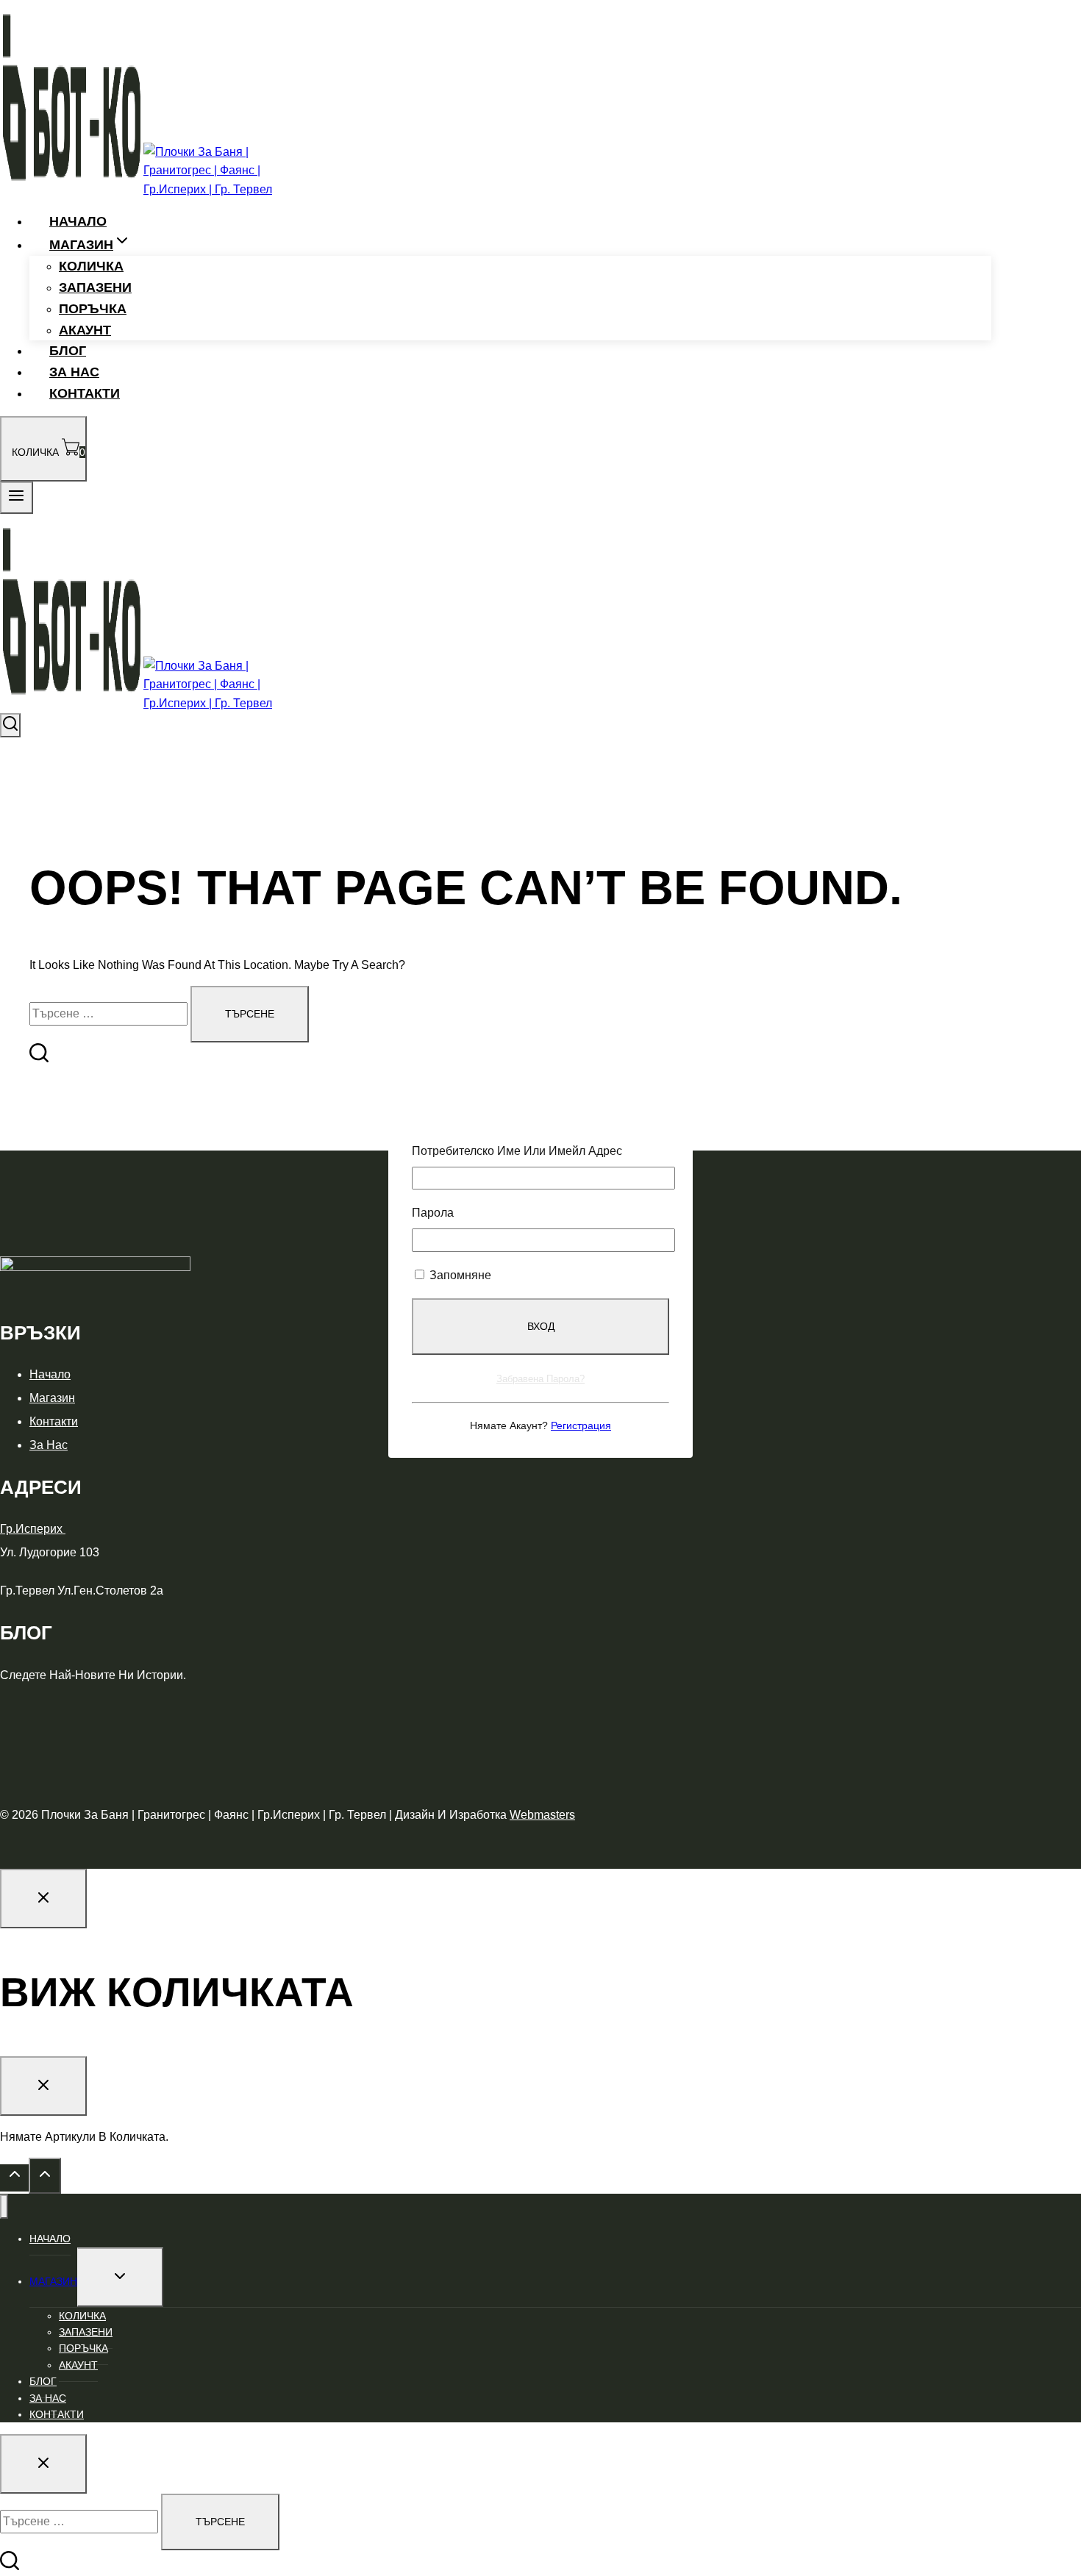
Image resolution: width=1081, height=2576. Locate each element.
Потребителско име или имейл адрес (517, 1151)
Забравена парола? (540, 1379)
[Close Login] (43, 1899)
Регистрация (581, 1425)
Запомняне (459, 1275)
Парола (433, 1213)
